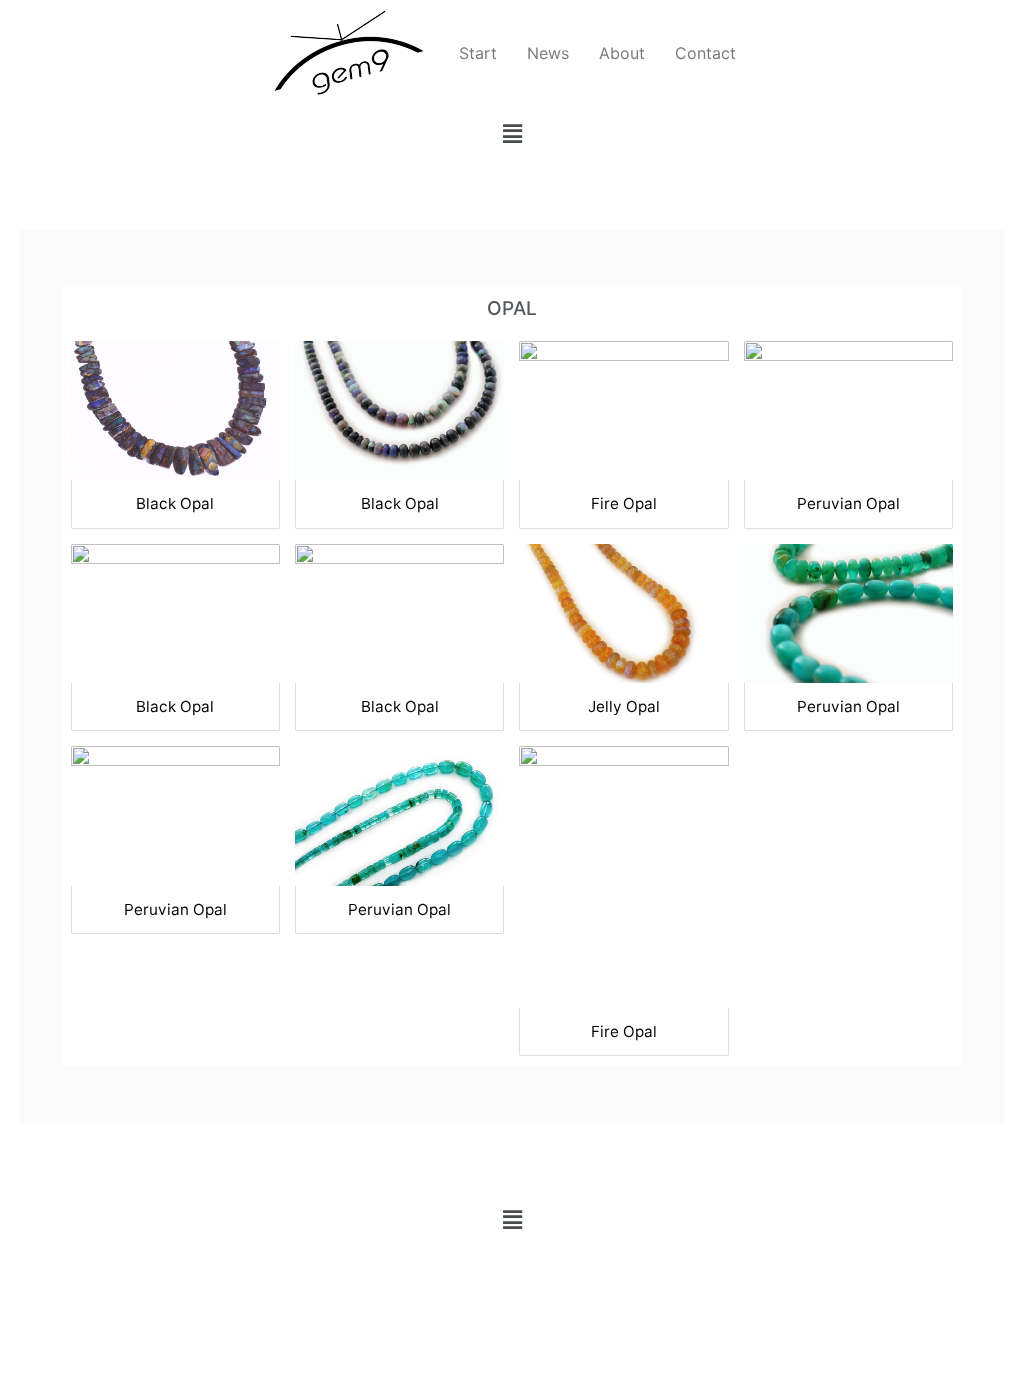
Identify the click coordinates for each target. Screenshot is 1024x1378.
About (622, 53)
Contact (705, 53)
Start (478, 53)
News (548, 53)
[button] (512, 133)
